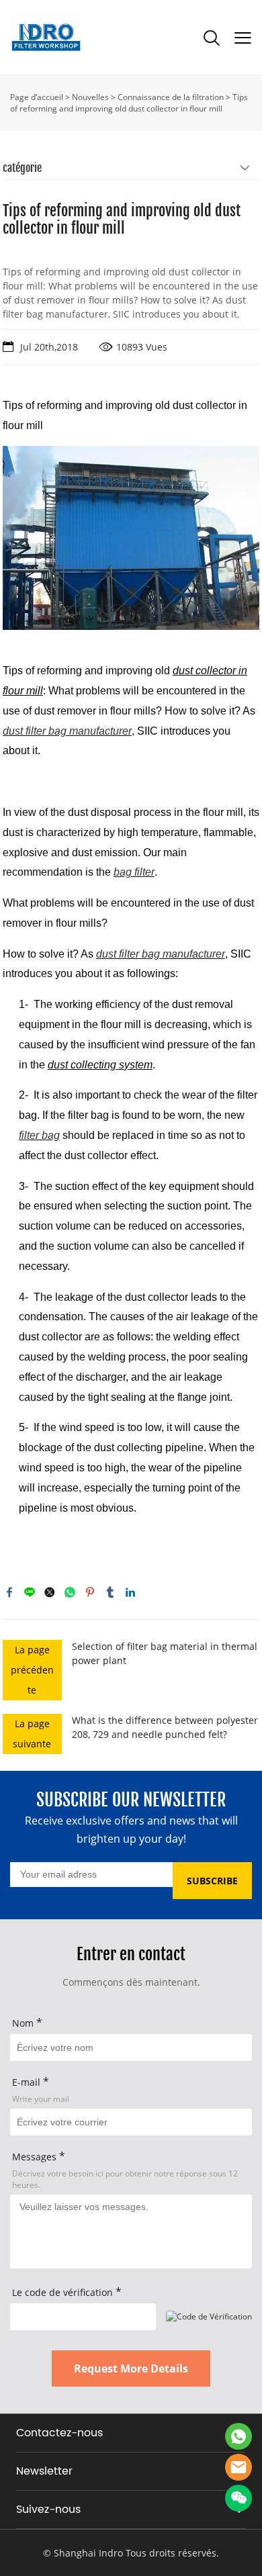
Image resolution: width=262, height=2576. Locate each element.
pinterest (90, 1592)
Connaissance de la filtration (171, 97)
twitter (50, 1592)
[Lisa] (238, 2436)
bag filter (134, 872)
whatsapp (70, 1592)
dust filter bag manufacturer (67, 731)
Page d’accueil (37, 97)
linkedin (130, 1592)
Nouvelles (90, 97)
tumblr (110, 1592)
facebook (9, 1592)
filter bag (39, 1135)
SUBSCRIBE (212, 1881)
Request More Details (131, 2368)
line (30, 1592)
